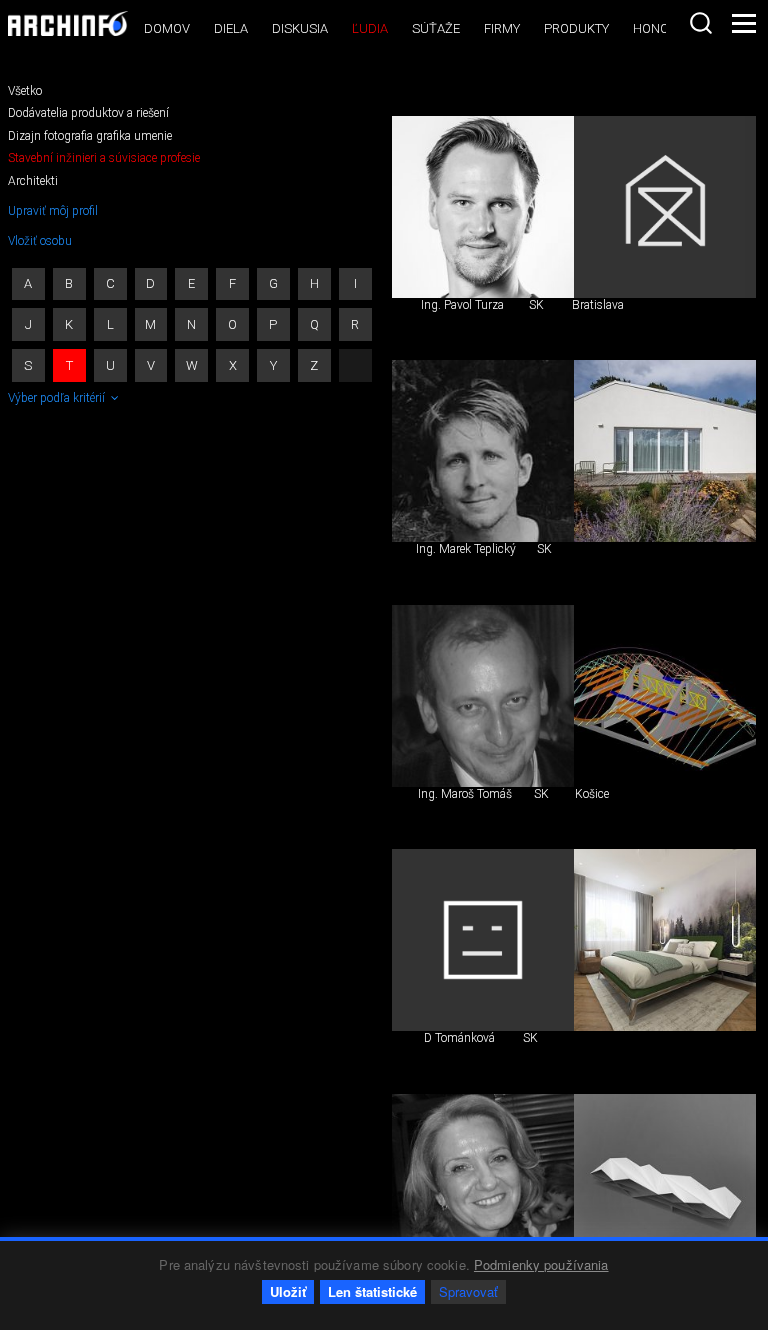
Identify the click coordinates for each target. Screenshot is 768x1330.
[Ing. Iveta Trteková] (483, 1185)
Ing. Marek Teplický (466, 549)
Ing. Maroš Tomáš (465, 794)
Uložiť (288, 1291)
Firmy (502, 28)
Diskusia (300, 28)
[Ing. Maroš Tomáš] (483, 696)
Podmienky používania (541, 1264)
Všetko (25, 91)
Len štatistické (372, 1291)
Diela (231, 28)
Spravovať (468, 1291)
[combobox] (701, 23)
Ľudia (370, 28)
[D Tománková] (483, 940)
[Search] (701, 23)
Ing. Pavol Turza (462, 305)
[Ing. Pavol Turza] (483, 207)
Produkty (576, 28)
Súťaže (436, 28)
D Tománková (459, 1038)
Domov (167, 28)
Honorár (663, 28)
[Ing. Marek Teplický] (483, 451)
